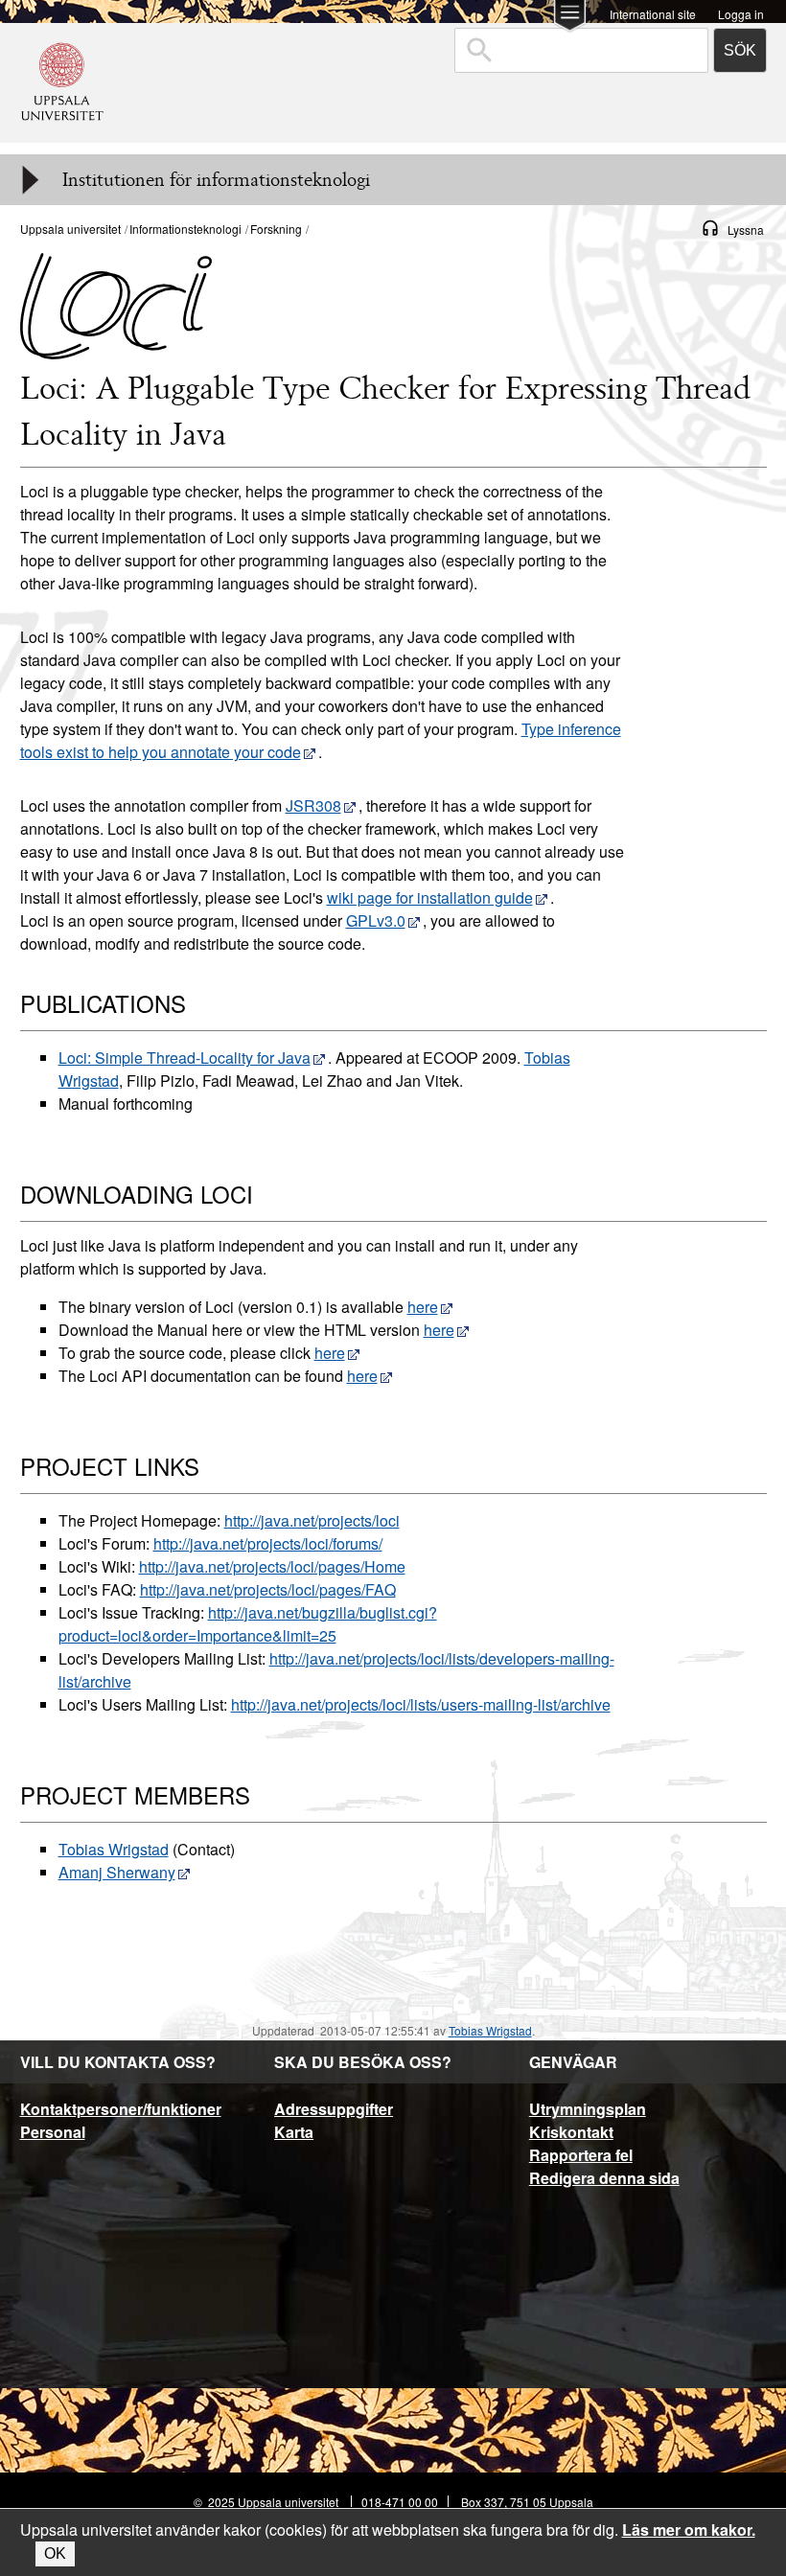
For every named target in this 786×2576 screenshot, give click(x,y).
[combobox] (581, 50)
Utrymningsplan (588, 2109)
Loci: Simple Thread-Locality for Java (185, 1058)
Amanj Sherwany (117, 1872)
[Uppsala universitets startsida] (62, 134)
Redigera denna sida (604, 2178)
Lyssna (746, 230)
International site (653, 13)
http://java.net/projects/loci (312, 1520)
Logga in (741, 13)
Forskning (276, 229)
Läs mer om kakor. (689, 2530)
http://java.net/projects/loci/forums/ (268, 1543)
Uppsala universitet (70, 229)
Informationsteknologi (185, 229)
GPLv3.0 (376, 920)
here (423, 1307)
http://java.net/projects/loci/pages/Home (272, 1566)
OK (55, 2553)
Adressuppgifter (334, 2109)
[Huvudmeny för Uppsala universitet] (570, 18)
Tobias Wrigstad (114, 1849)
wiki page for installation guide (430, 897)
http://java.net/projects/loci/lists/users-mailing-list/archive (421, 1704)
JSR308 (313, 805)
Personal (53, 2132)
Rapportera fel (581, 2155)
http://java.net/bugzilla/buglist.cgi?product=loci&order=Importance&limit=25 (248, 1624)
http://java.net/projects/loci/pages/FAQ (268, 1589)
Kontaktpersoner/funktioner (121, 2109)
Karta (294, 2132)
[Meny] (29, 180)
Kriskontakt (571, 2132)
